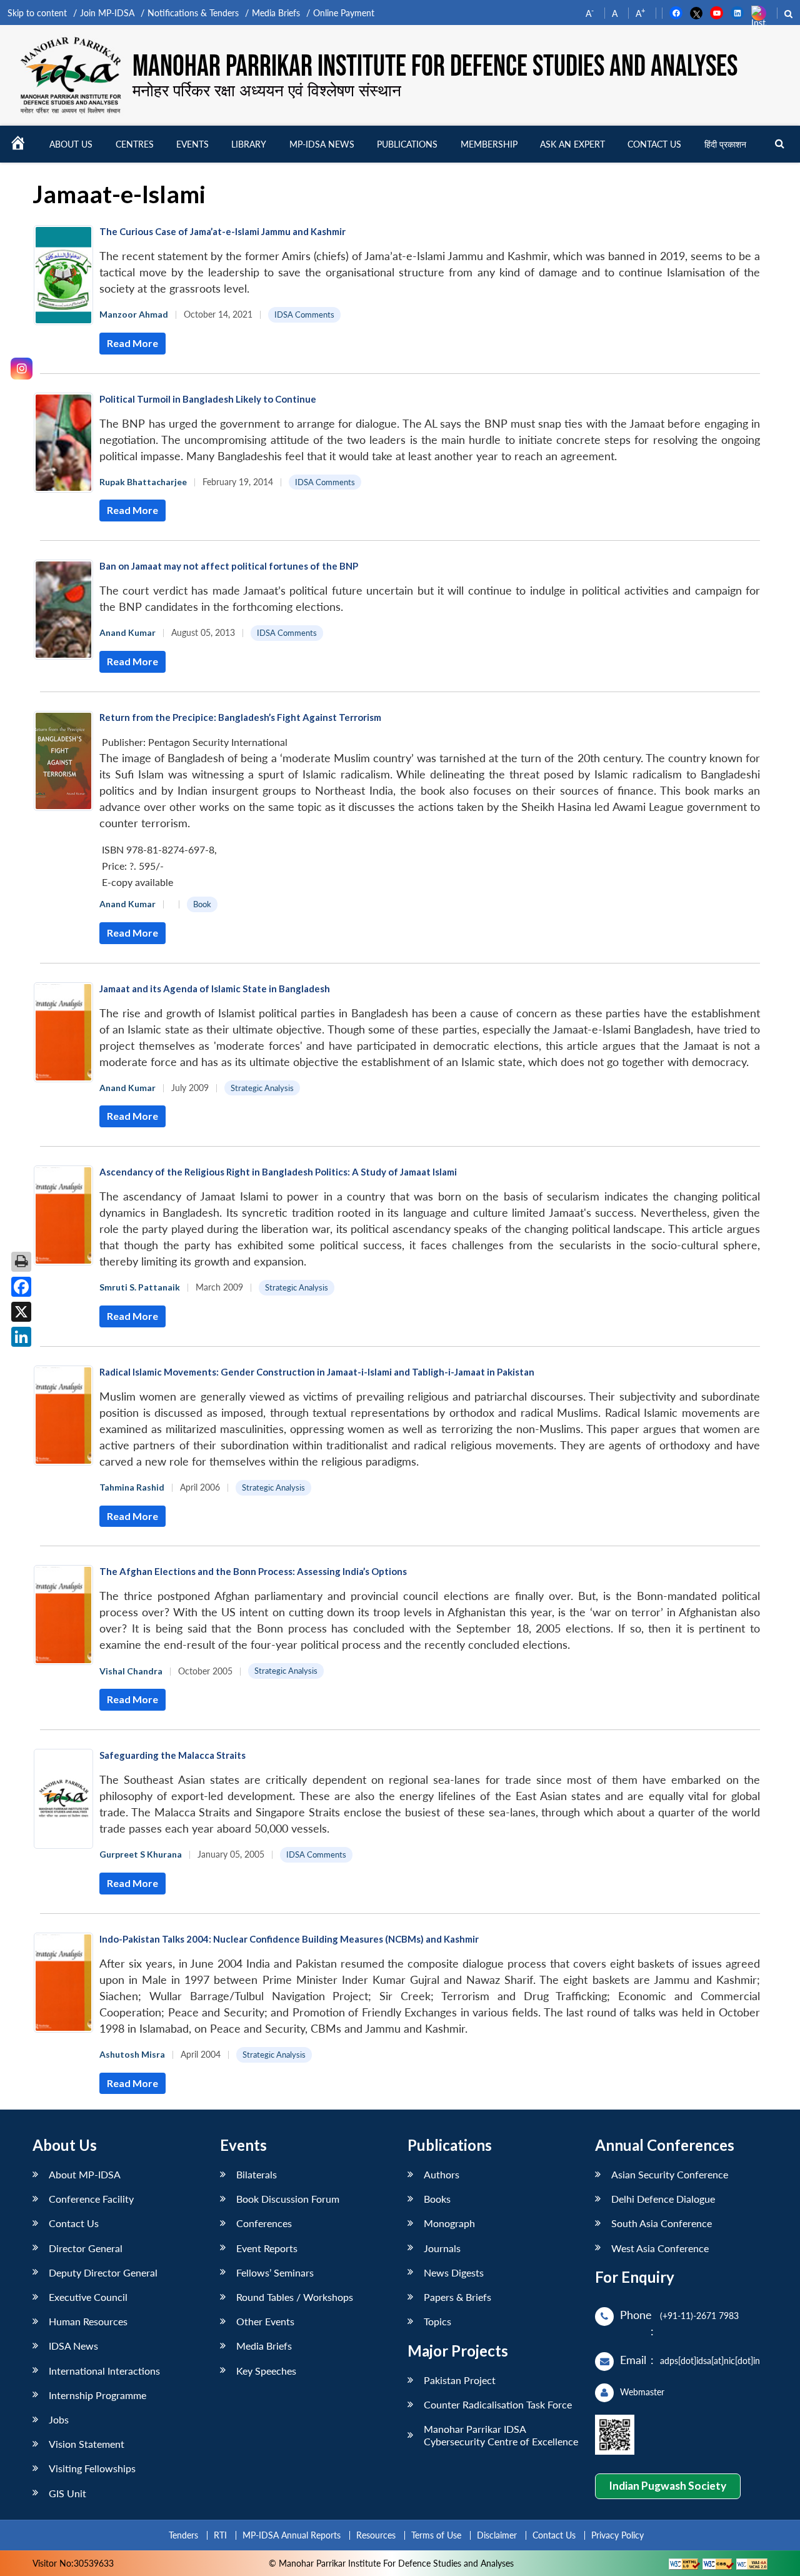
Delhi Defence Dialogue (663, 2199)
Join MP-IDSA (107, 13)
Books (437, 2199)
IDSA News (73, 2346)
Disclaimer (497, 2535)
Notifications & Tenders (193, 13)
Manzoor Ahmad (134, 314)
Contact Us (74, 2223)
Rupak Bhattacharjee (143, 482)
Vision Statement (87, 2444)
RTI (220, 2535)
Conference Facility (91, 2199)
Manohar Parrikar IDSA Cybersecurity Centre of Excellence (501, 2435)
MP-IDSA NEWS (322, 144)
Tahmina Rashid (132, 1487)
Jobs (59, 2419)
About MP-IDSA (85, 2174)
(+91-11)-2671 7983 (699, 2316)
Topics (437, 2321)
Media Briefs (276, 13)
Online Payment (344, 13)
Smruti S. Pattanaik (140, 1287)
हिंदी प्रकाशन (725, 144)
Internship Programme (97, 2395)
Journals (442, 2248)
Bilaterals (257, 2174)
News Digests (454, 2272)
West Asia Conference (660, 2248)
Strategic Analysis (262, 1088)
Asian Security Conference (670, 2174)
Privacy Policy (617, 2535)
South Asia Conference (662, 2223)
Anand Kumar (127, 632)
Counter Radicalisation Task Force (498, 2404)
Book (202, 904)
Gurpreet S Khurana (141, 1854)
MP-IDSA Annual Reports (292, 2535)
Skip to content (37, 13)
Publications (407, 144)
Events (192, 144)
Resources (376, 2535)
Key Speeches (266, 2371)
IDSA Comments (304, 314)
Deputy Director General (103, 2272)
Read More (132, 343)
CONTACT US (654, 144)
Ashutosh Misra (132, 2054)
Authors (442, 2174)
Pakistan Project (460, 2380)
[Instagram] (22, 369)
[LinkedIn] (21, 1337)
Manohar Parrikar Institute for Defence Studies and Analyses (435, 67)
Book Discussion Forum (288, 2199)
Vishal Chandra (131, 1671)
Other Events (265, 2321)
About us (71, 144)
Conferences (264, 2223)
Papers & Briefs (457, 2297)
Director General (86, 2248)
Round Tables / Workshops (295, 2297)
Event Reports (267, 2248)
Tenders (183, 2535)
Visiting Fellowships (92, 2468)
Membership (489, 144)
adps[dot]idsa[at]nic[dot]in (710, 2361)
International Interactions (104, 2371)
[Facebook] (21, 1287)
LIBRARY (249, 144)
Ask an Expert (572, 144)
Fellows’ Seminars (275, 2272)
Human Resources (88, 2321)
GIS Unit (67, 2493)
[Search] (780, 144)
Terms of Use (436, 2535)
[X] (21, 1312)
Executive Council (88, 2297)
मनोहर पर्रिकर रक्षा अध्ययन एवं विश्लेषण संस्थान (267, 90)
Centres (135, 144)
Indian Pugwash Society (667, 2486)
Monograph (449, 2223)
